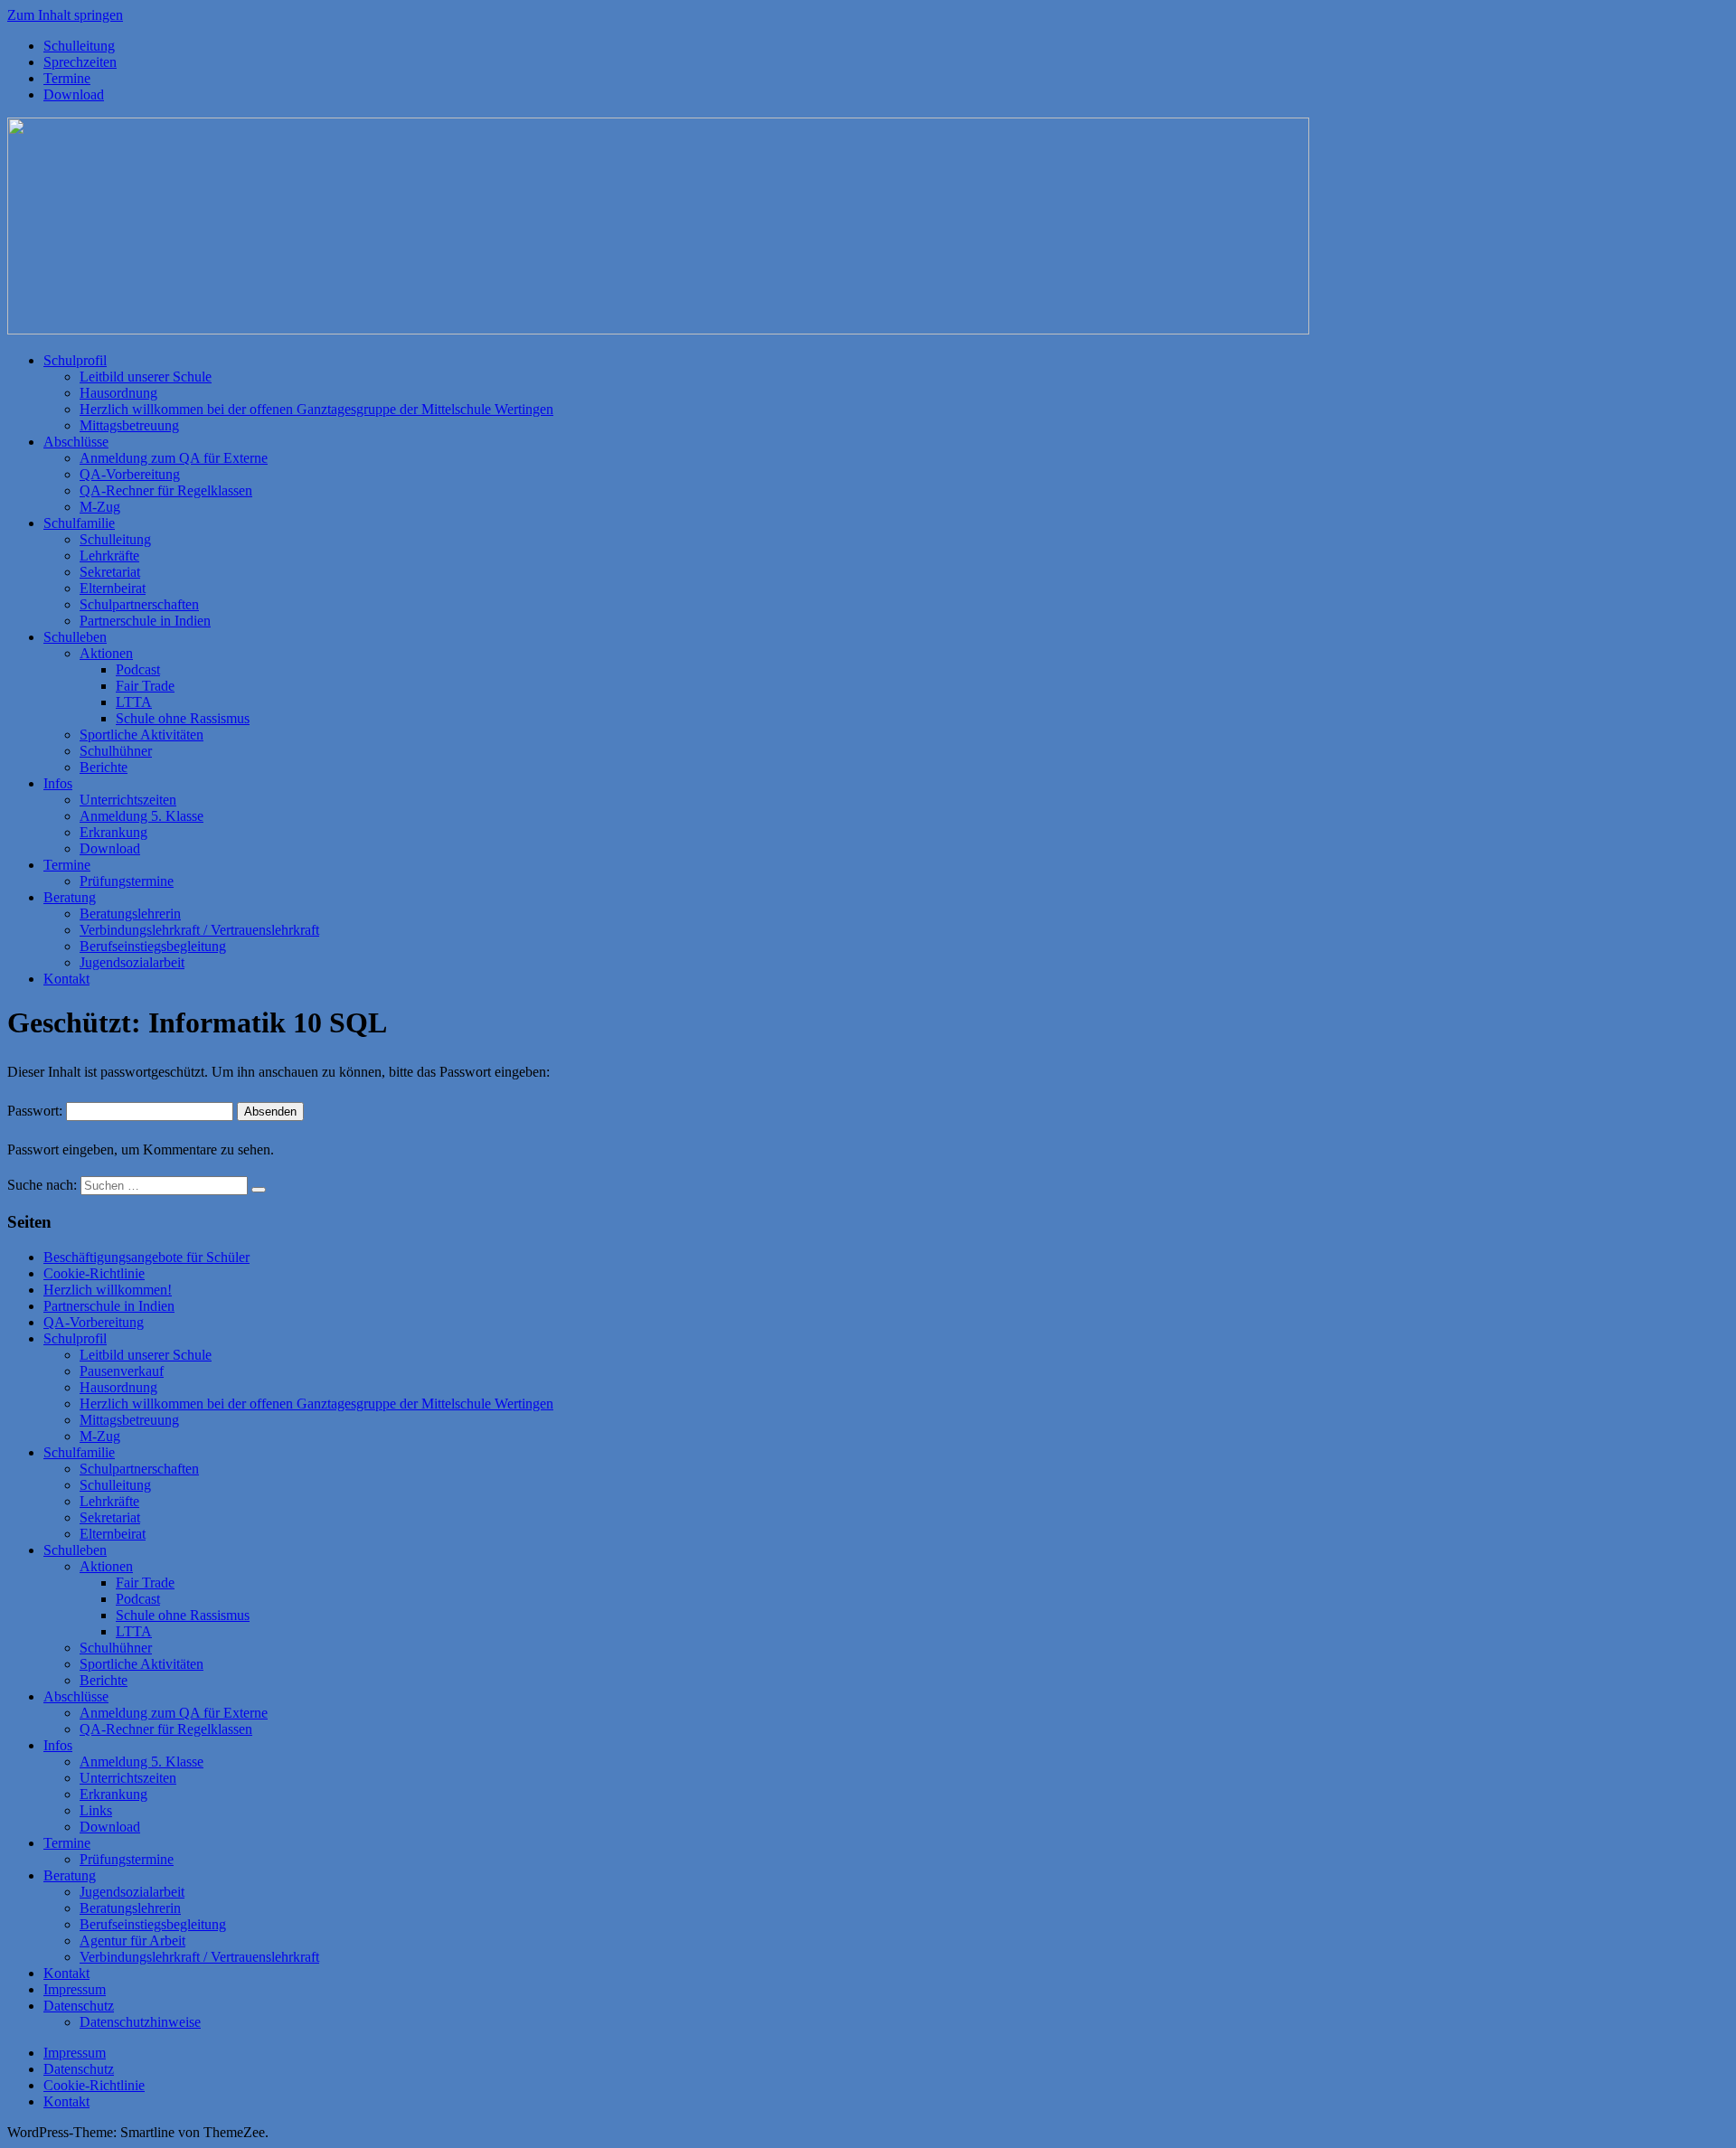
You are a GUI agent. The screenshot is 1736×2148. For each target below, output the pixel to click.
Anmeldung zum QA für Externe (174, 458)
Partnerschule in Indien (145, 621)
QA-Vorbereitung (130, 474)
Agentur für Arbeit (132, 1941)
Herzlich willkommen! (108, 1290)
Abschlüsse (76, 442)
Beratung (70, 897)
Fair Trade (145, 686)
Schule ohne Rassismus (183, 718)
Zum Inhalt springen (65, 15)
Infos (58, 783)
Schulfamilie (79, 523)
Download (74, 94)
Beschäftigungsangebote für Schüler (146, 1257)
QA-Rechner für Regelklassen (166, 490)
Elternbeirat (113, 588)
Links (96, 1810)
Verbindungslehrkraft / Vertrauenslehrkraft (199, 930)
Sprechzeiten (80, 62)
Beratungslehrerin (130, 914)
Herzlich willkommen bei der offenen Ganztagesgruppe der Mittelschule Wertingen (316, 409)
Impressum (75, 1989)
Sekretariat (110, 572)
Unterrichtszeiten (128, 800)
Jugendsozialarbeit (132, 962)
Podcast (138, 669)
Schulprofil (75, 360)
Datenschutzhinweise (140, 2022)
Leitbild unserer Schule (146, 377)
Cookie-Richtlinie (94, 1273)
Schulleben (75, 637)
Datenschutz (79, 2006)
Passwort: (37, 1111)
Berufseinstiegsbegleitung (153, 946)
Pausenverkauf (122, 1371)
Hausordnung (118, 393)
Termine (67, 78)
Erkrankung (113, 832)
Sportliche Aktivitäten (142, 735)
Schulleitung (79, 46)
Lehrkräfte (109, 556)
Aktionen (106, 653)
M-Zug (100, 507)
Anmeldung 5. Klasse (142, 816)
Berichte (104, 767)
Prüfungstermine (127, 881)
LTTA (134, 702)
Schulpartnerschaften (139, 604)
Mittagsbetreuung (129, 425)
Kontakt (66, 979)
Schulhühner (116, 751)
